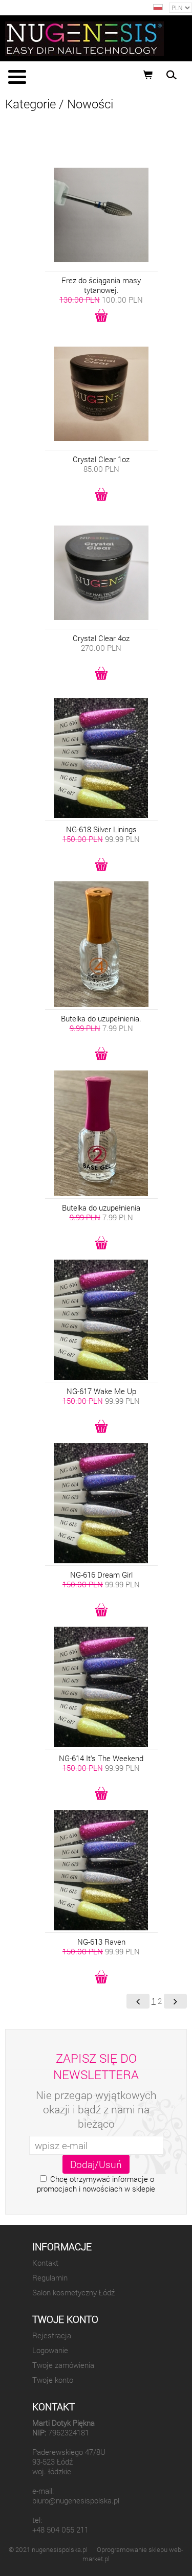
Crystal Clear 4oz (101, 638)
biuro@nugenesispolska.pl (76, 2501)
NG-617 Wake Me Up (101, 1391)
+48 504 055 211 (60, 2530)
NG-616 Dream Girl (101, 1575)
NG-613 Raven (101, 1942)
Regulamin (50, 2278)
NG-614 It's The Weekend (101, 1758)
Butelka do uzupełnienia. (101, 1019)
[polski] (158, 7)
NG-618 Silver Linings (101, 829)
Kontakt (45, 2263)
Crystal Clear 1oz (101, 459)
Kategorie (30, 104)
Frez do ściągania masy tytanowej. (101, 285)
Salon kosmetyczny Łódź (73, 2293)
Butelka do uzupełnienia (101, 1208)
